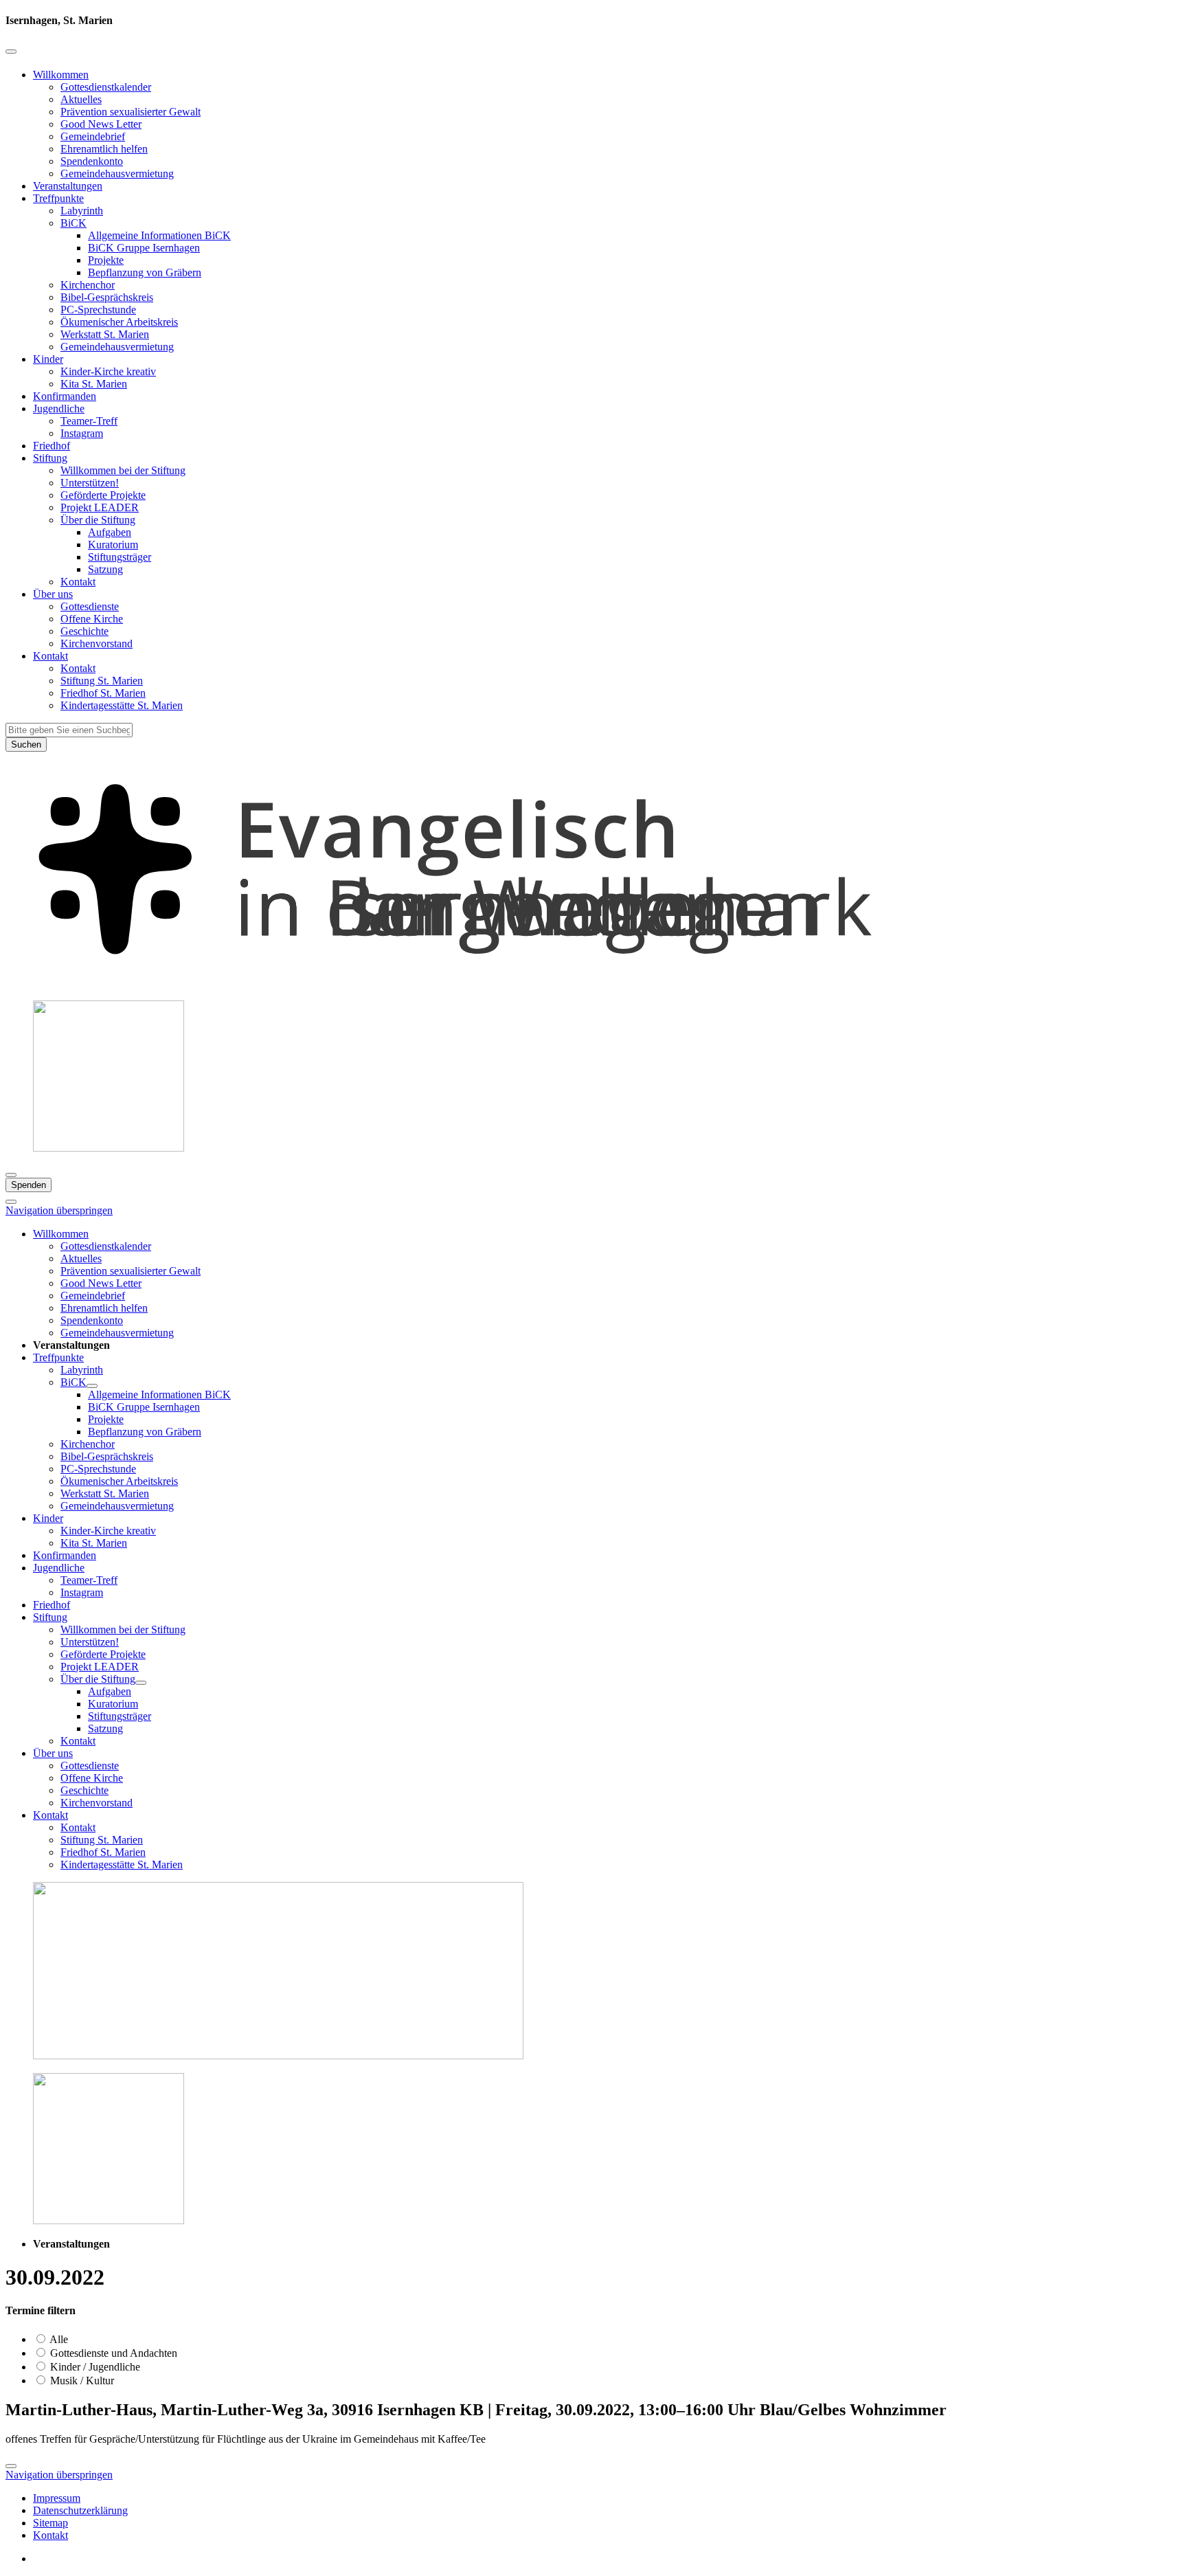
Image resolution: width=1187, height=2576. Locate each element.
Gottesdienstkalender (106, 87)
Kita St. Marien (94, 384)
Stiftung (50, 458)
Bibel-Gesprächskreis (107, 297)
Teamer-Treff (89, 421)
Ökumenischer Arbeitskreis (119, 322)
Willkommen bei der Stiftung (123, 470)
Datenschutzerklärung (80, 2510)
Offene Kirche (92, 619)
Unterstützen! (90, 483)
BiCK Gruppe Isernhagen (144, 248)
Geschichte (84, 631)
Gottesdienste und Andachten (112, 2353)
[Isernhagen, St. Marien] (593, 983)
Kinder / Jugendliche (94, 2367)
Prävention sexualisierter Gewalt (131, 112)
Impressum (57, 2498)
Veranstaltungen (68, 186)
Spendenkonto (92, 161)
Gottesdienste (90, 606)
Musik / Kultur (81, 2381)
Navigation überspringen (59, 1210)
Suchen (26, 744)
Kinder (48, 359)
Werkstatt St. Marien (105, 334)
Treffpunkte (58, 198)
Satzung (105, 569)
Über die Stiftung (98, 520)
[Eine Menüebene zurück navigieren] (11, 52)
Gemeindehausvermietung (117, 173)
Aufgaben (110, 532)
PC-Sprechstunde (98, 310)
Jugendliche (59, 408)
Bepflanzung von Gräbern (145, 272)
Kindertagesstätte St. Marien (122, 705)
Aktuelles (81, 99)
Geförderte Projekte (103, 495)
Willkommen (61, 75)
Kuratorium (113, 545)
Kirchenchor (88, 285)
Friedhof (52, 446)
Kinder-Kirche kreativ (108, 371)
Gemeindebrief (93, 136)
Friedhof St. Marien (103, 693)
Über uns (53, 594)
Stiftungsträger (120, 557)
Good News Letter (101, 124)
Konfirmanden (65, 396)
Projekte (106, 260)
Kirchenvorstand (97, 643)
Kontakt (78, 582)
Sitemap (50, 2523)
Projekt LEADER (100, 507)
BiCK (74, 223)
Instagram (82, 433)
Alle (58, 2339)
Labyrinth (82, 211)
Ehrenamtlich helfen (104, 149)
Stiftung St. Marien (102, 681)
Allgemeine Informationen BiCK (159, 235)
